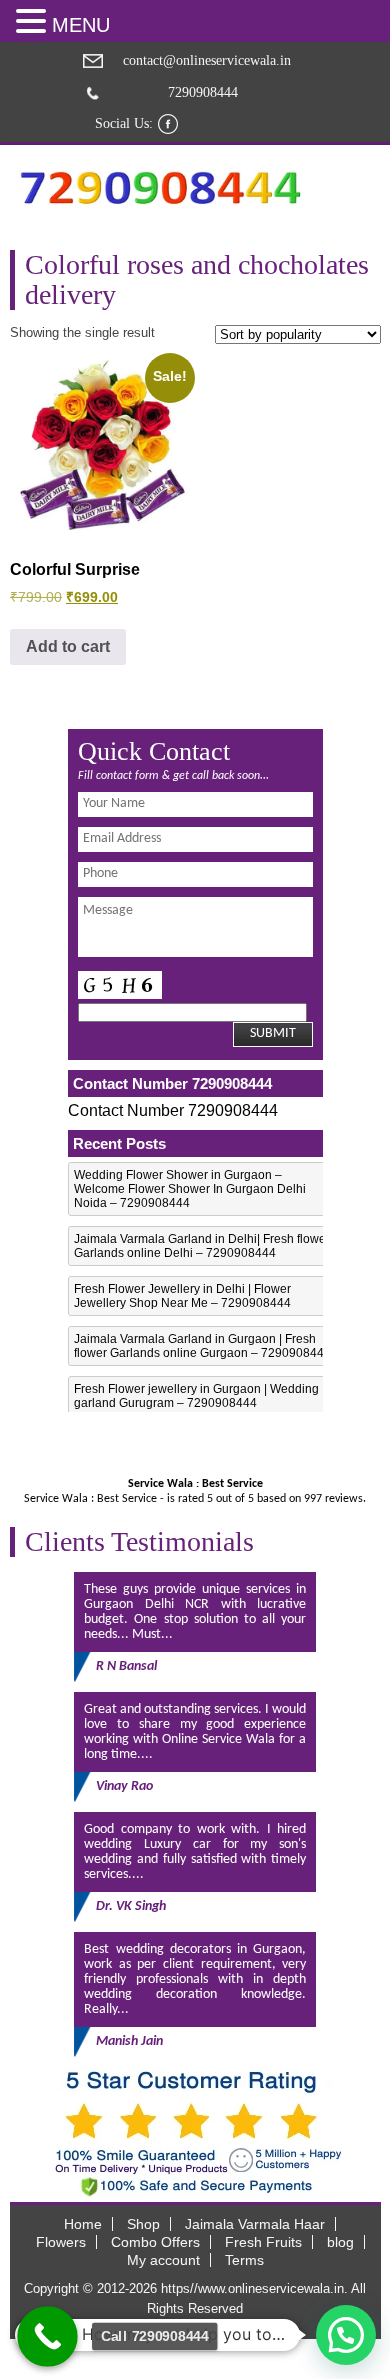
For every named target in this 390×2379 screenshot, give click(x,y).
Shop (143, 2224)
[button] (34, 21)
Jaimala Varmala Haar (255, 2224)
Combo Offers (155, 2242)
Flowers (61, 2242)
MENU (81, 25)
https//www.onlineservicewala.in (252, 2288)
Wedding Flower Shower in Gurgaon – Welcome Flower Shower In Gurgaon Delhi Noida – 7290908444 (190, 1189)
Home (83, 2224)
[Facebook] (168, 124)
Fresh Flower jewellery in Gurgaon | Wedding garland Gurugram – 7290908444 (196, 1396)
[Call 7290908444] (47, 2336)
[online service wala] (160, 187)
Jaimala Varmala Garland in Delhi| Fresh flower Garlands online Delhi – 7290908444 (202, 1246)
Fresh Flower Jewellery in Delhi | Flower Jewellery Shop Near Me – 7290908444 (182, 1296)
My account (163, 2260)
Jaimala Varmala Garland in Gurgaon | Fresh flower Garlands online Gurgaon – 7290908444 (202, 1346)
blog (340, 2242)
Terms (244, 2260)
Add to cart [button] (68, 646)
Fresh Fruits (263, 2242)
